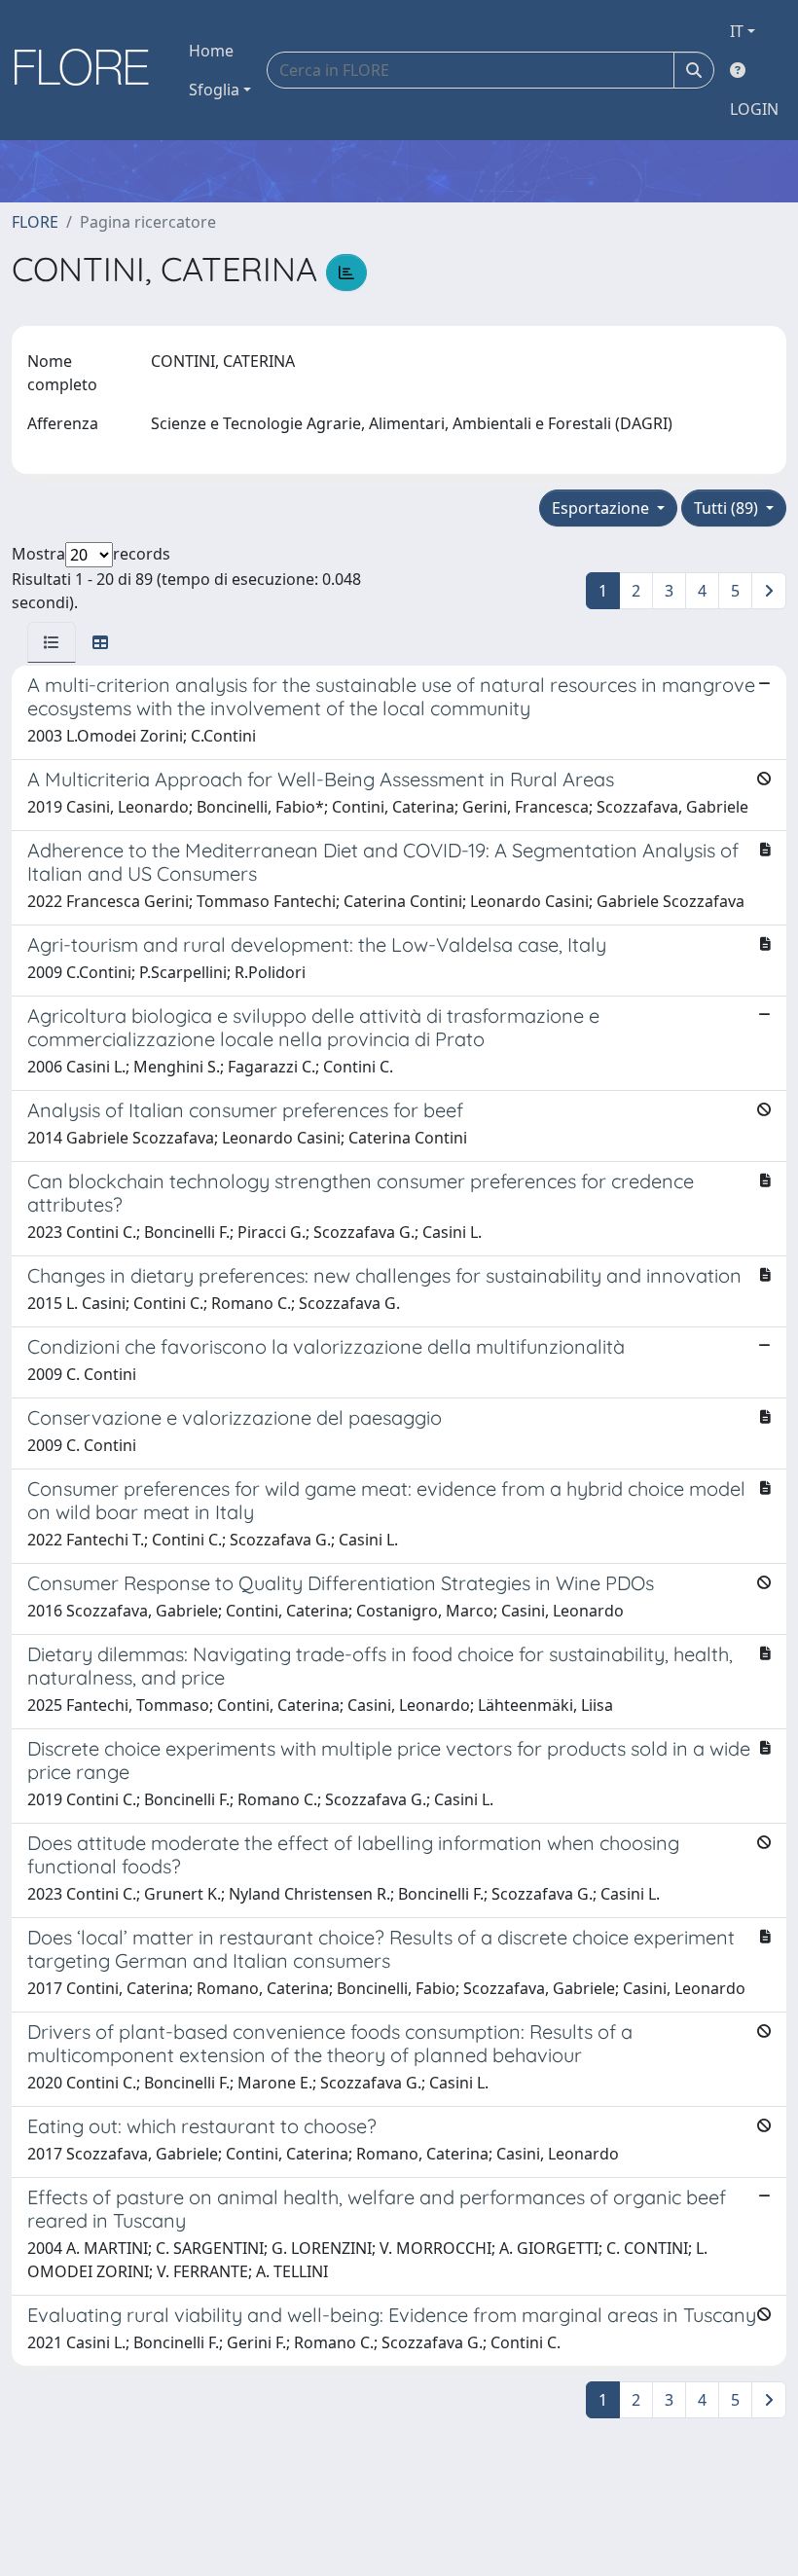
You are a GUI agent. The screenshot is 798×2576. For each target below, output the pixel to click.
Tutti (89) (728, 508)
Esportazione (602, 508)
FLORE (35, 222)
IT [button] (737, 31)
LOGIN (754, 109)
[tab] (52, 642)
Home (211, 51)
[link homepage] (89, 70)
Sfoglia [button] (214, 90)
